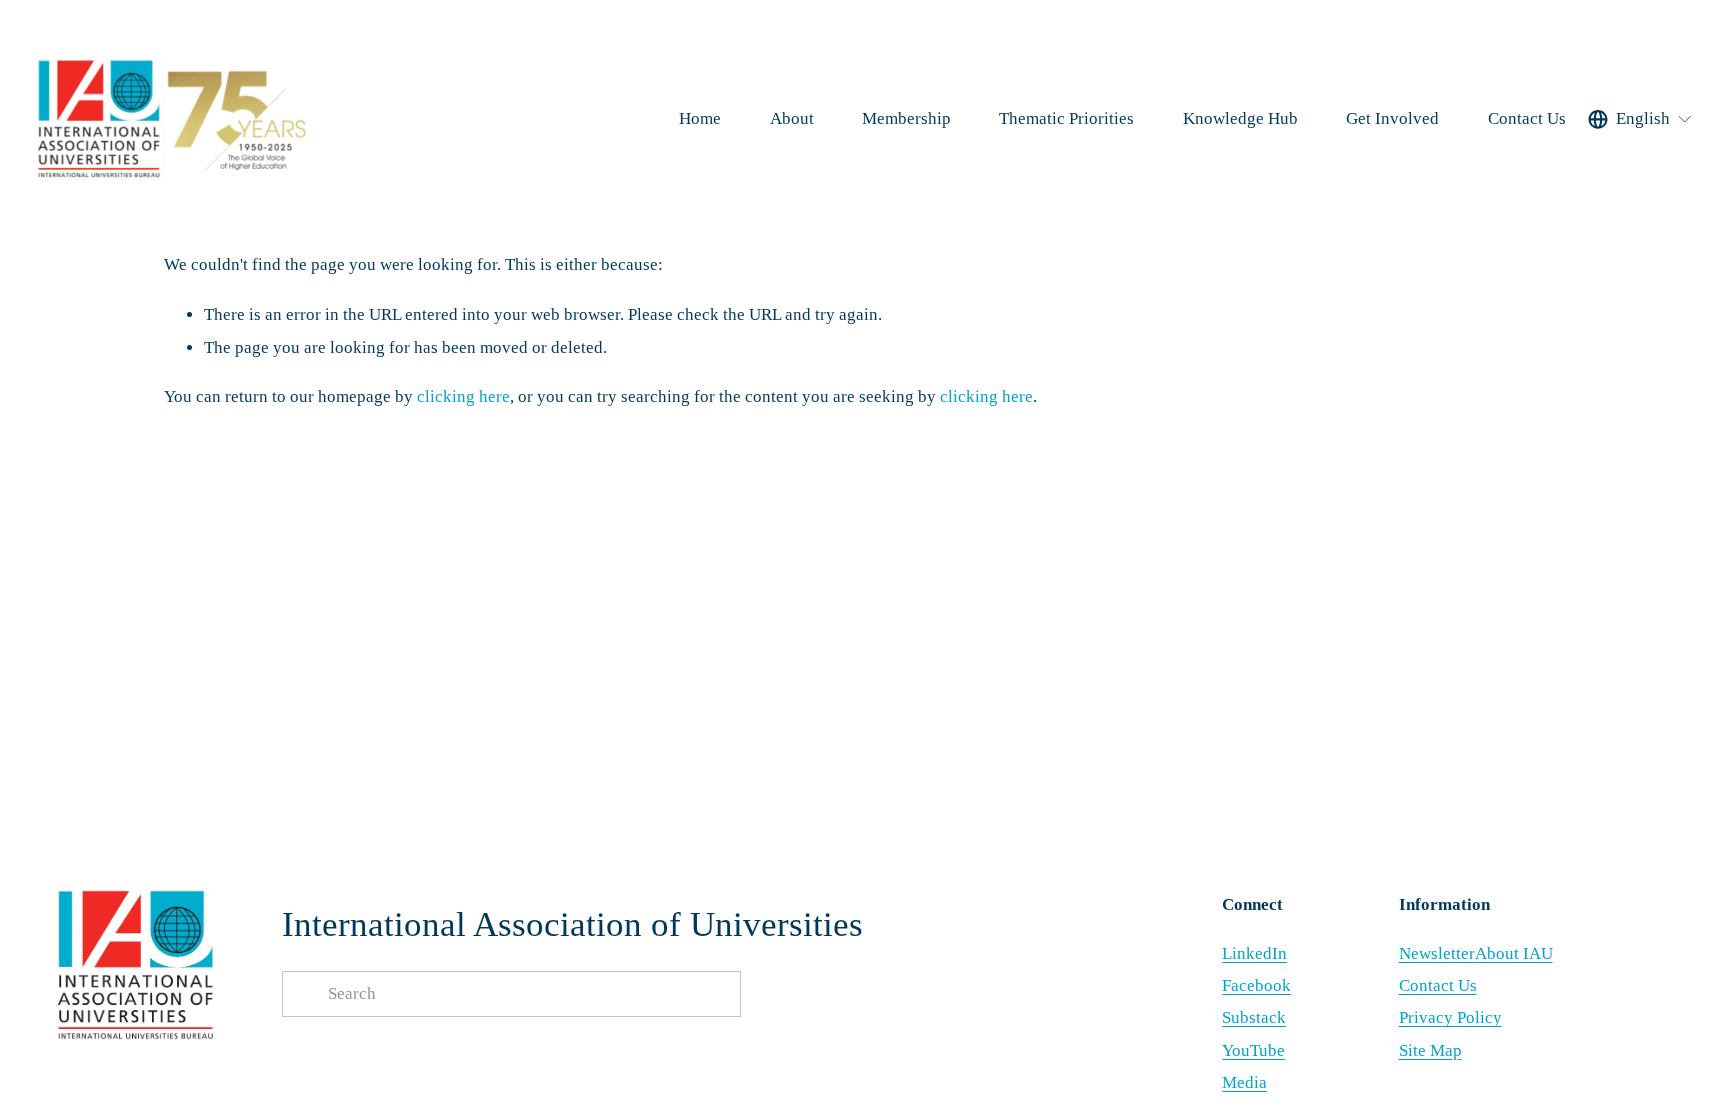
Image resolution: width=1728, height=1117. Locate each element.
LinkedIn (1254, 953)
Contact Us (1527, 118)
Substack (1254, 1017)
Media (1244, 1082)
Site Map (1430, 1050)
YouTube (1253, 1050)
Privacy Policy (1450, 1017)
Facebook (1256, 985)
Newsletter (1437, 953)
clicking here (463, 396)
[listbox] (1640, 119)
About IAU (1514, 953)
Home (700, 118)
